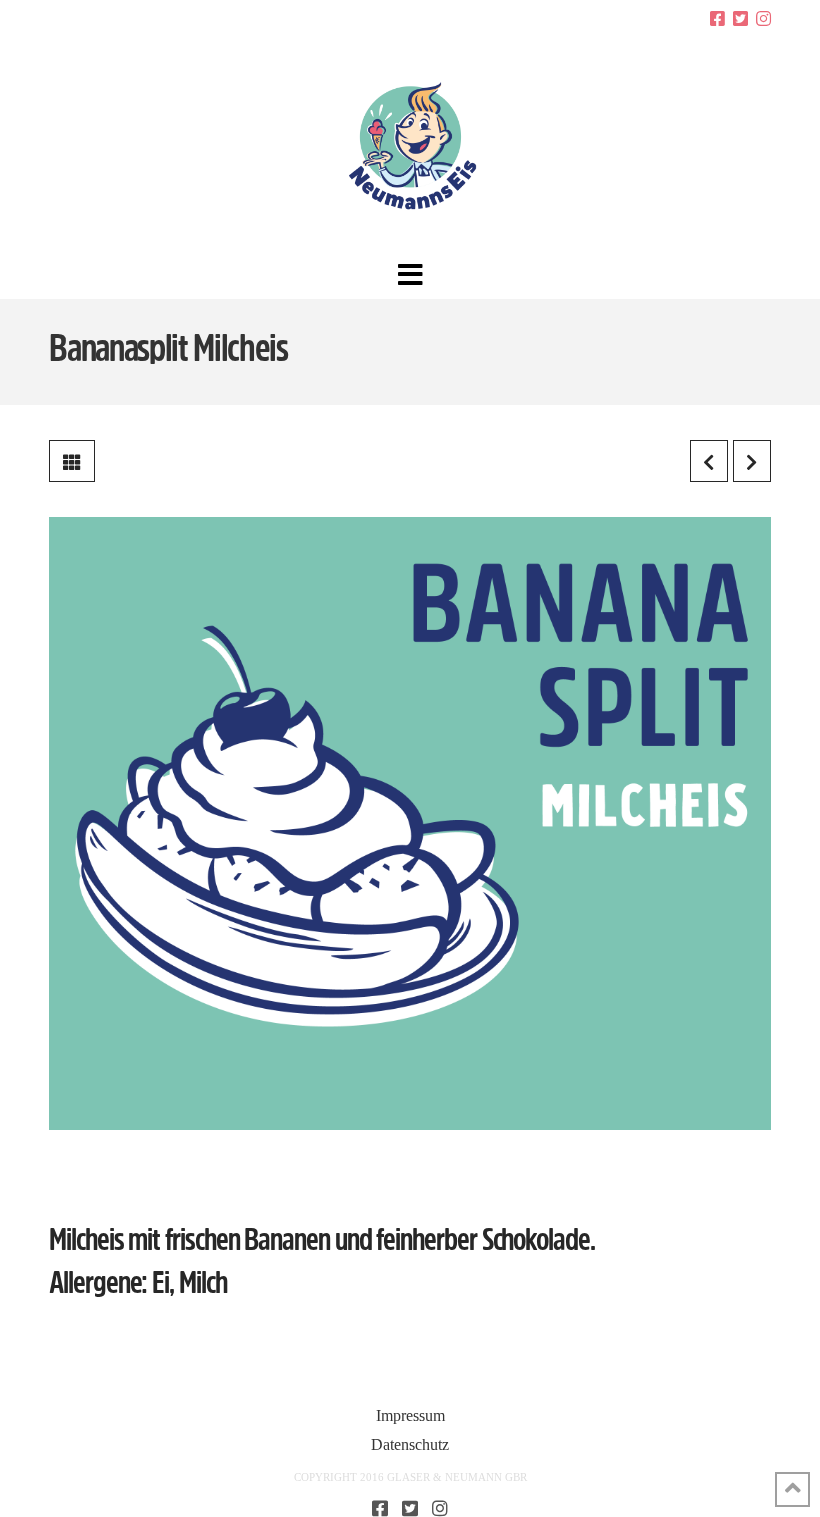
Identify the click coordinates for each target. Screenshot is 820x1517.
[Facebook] (717, 18)
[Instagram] (763, 18)
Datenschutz (410, 1444)
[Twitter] (740, 18)
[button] (410, 275)
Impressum (410, 1415)
